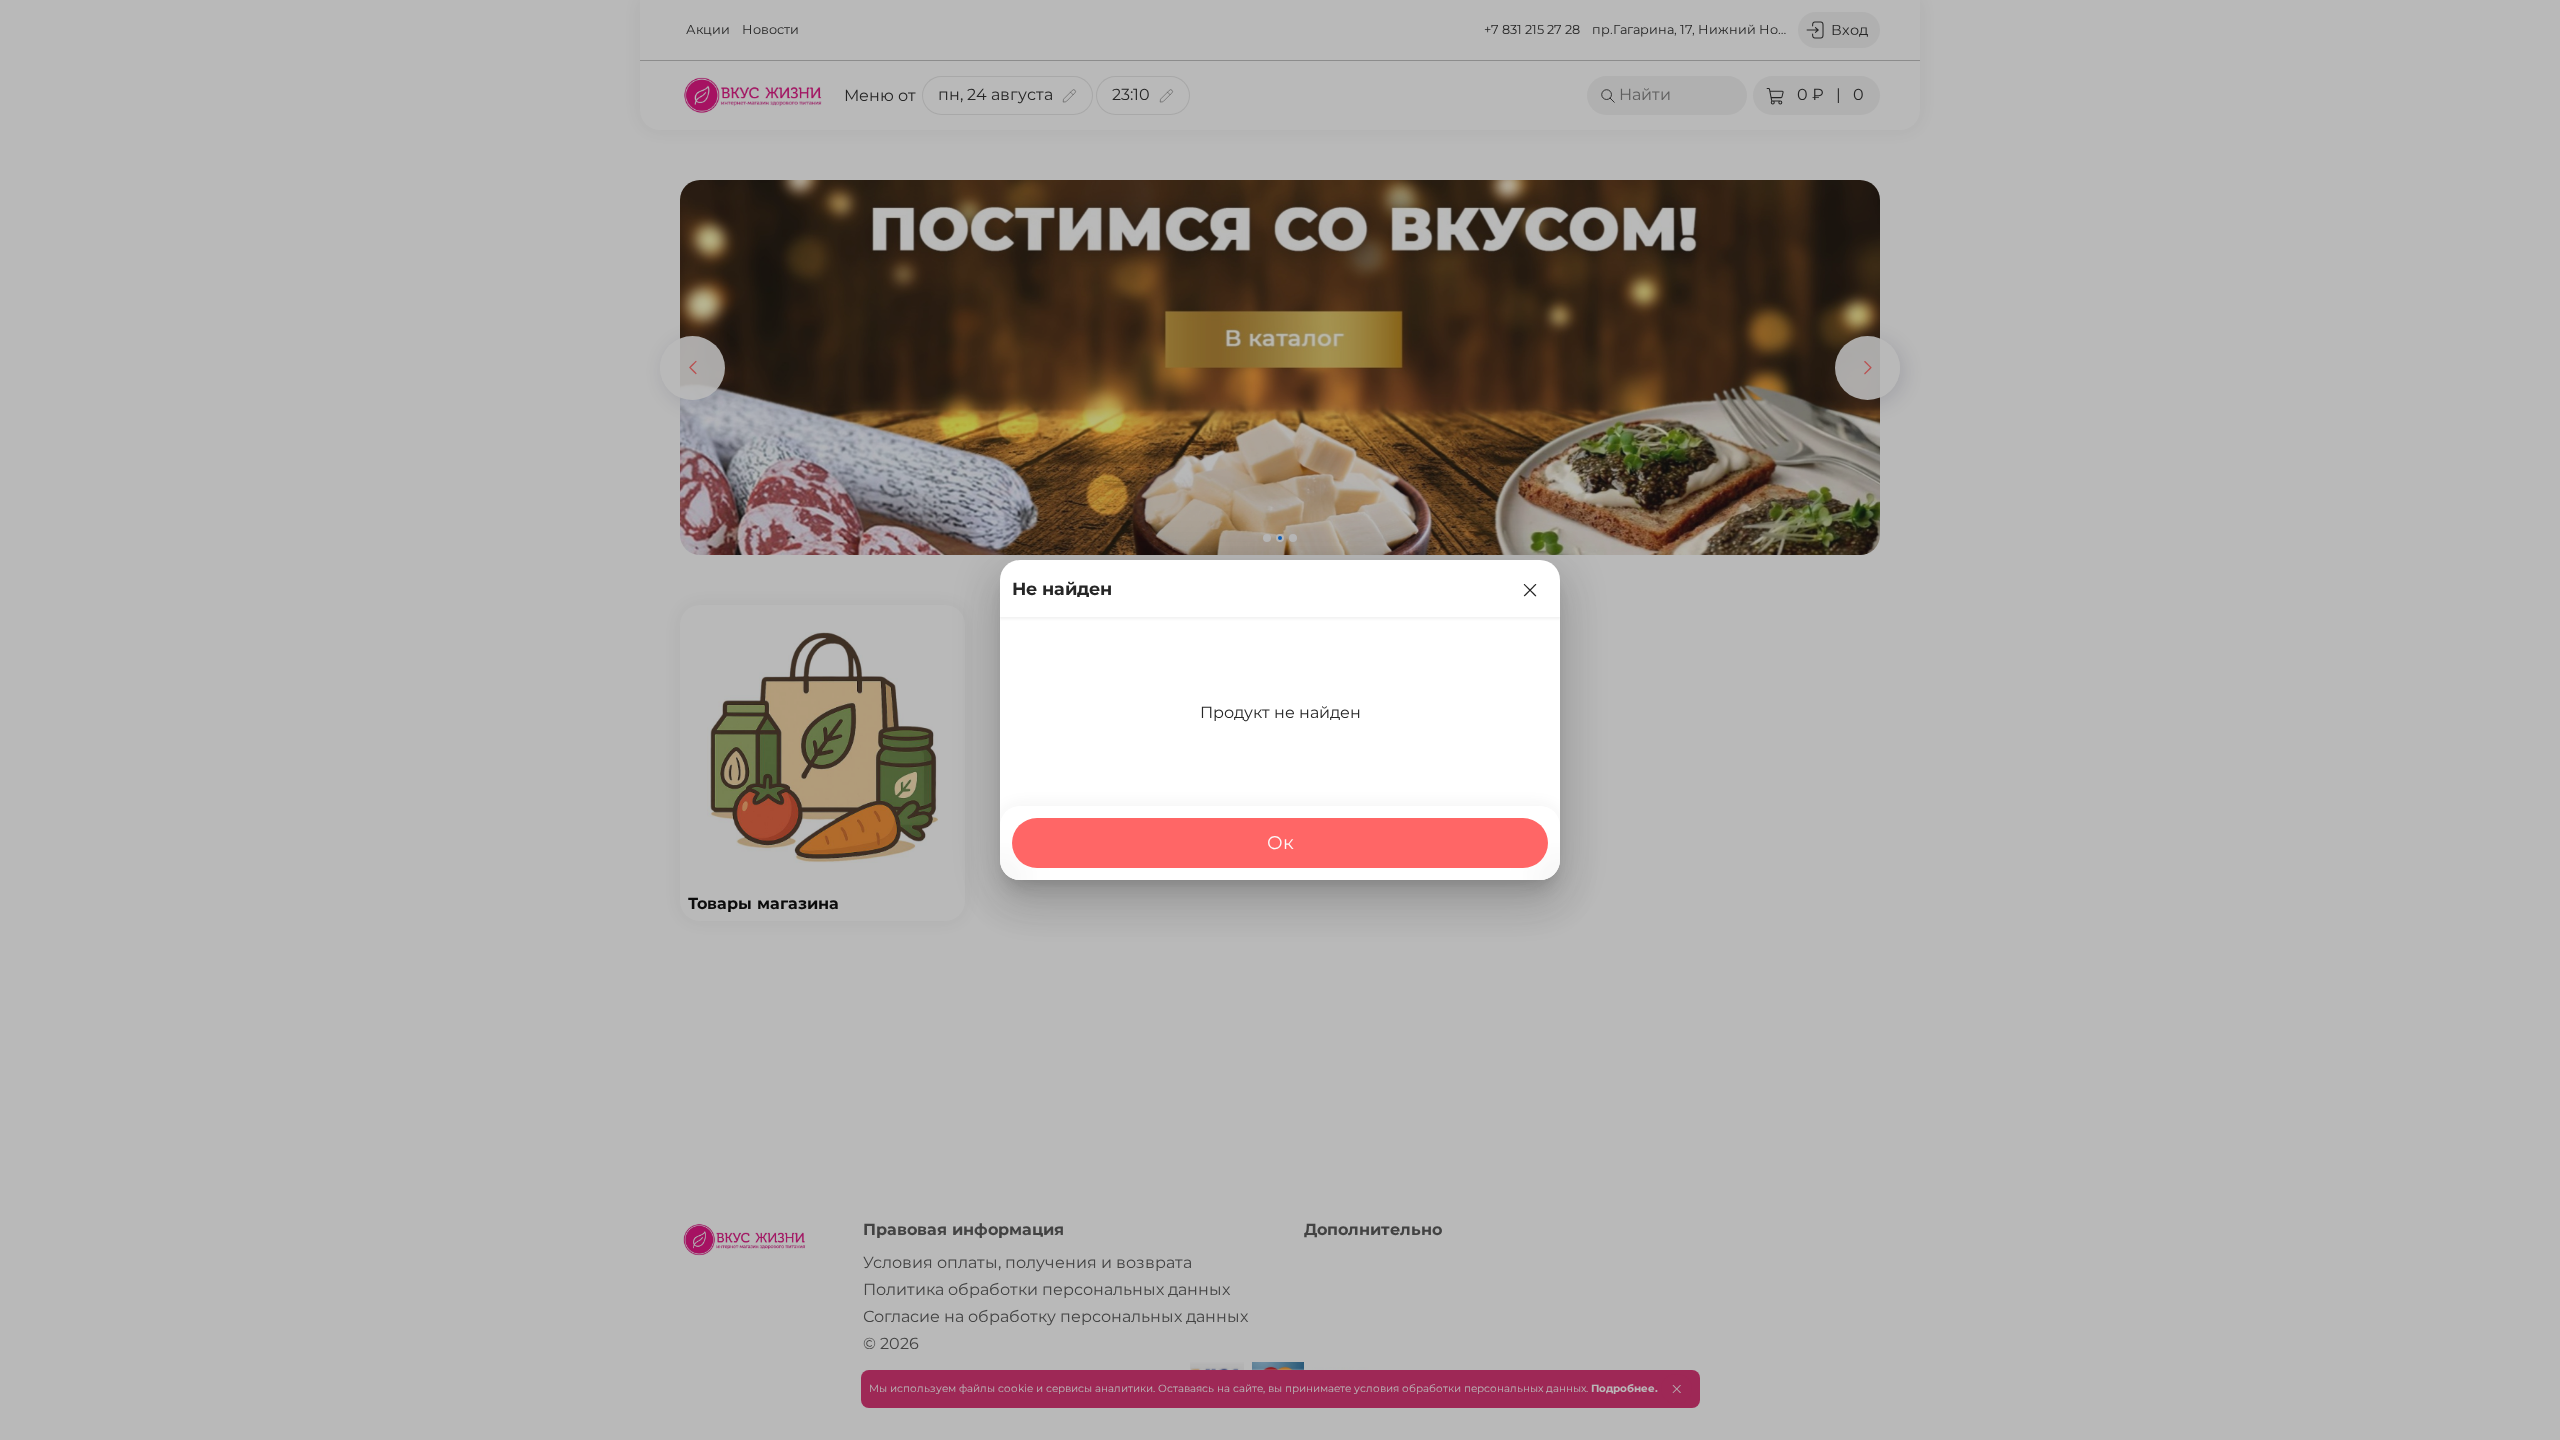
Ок (1280, 842)
